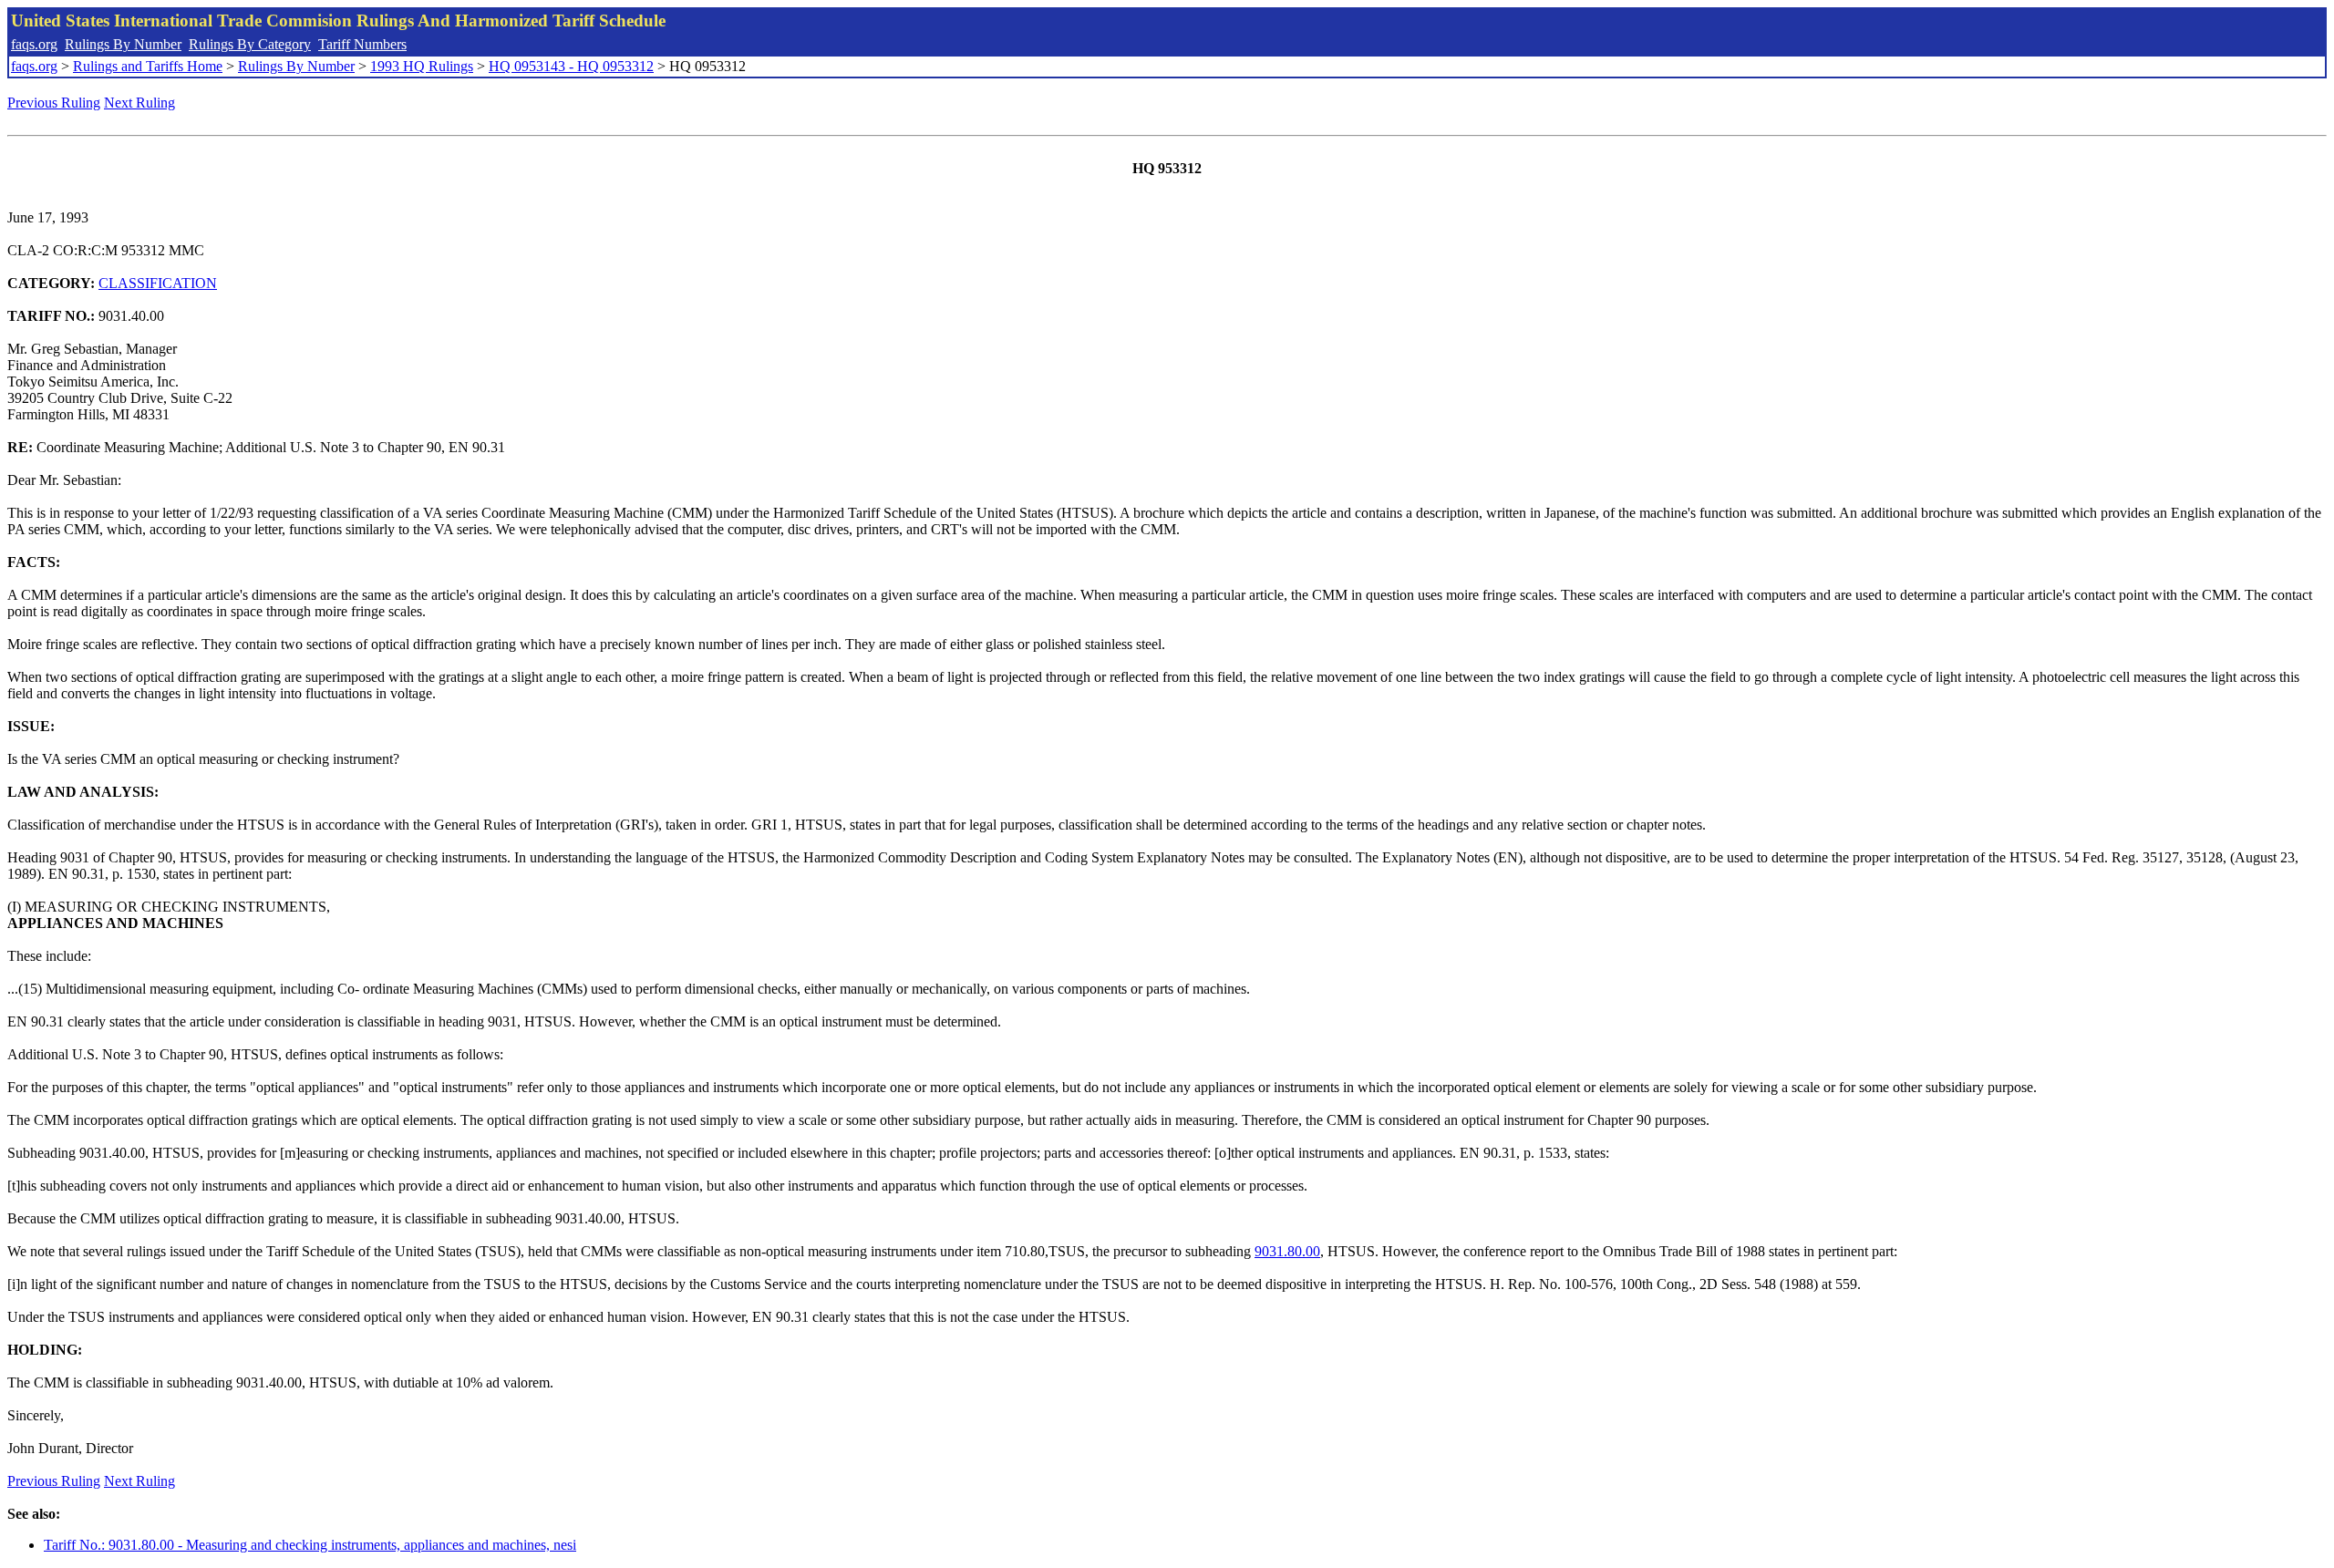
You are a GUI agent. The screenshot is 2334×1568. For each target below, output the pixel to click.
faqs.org (34, 44)
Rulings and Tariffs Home (148, 66)
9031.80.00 (1287, 1251)
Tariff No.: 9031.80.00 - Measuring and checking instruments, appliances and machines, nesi (310, 1545)
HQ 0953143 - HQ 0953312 (571, 66)
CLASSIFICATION (158, 283)
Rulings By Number (123, 44)
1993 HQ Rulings (422, 66)
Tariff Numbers (362, 44)
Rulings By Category (250, 44)
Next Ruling (139, 103)
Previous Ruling (54, 103)
